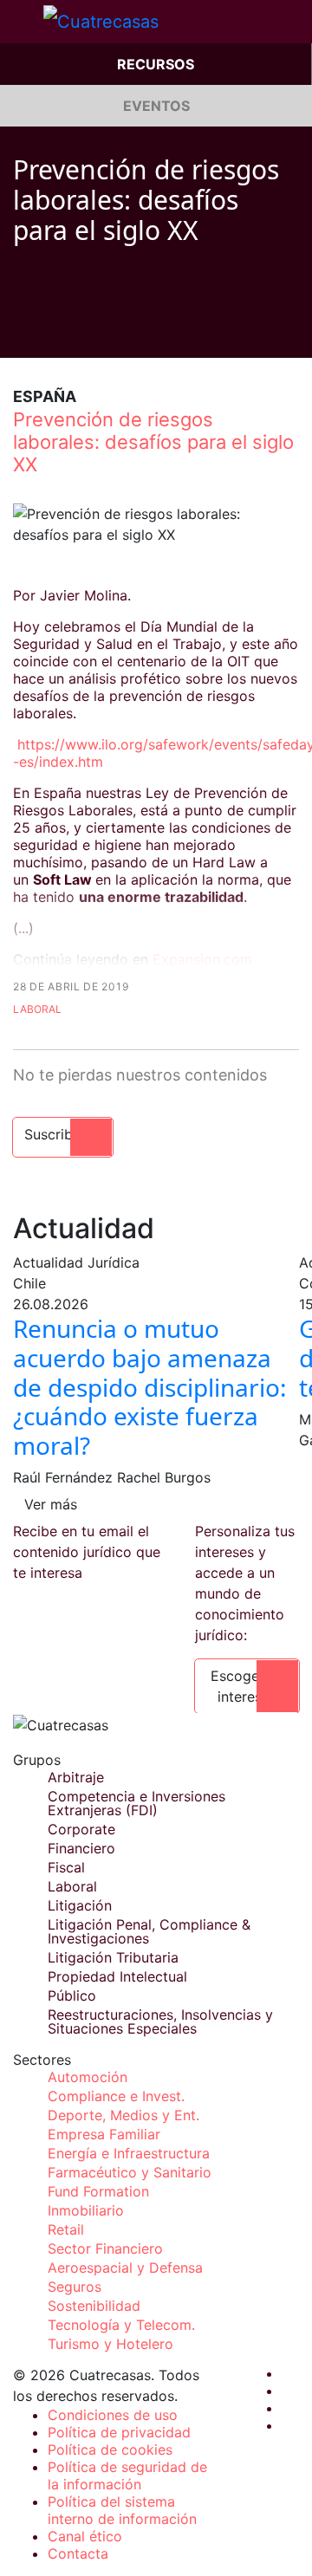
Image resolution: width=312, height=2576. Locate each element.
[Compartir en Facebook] (20, 332)
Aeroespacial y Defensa (125, 2268)
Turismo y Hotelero (110, 2344)
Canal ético (85, 2536)
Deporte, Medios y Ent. (123, 2115)
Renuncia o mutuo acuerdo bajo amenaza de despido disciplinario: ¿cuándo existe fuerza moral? (150, 1386)
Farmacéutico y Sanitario (130, 2172)
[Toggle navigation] (22, 22)
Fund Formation (98, 2191)
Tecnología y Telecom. (121, 2325)
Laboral (37, 1009)
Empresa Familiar (104, 2134)
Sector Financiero (105, 2248)
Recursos (156, 64)
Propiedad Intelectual (117, 1976)
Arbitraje (76, 1777)
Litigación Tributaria (113, 1957)
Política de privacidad (119, 2432)
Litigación (80, 1905)
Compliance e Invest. (116, 2096)
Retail (66, 2229)
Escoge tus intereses (247, 1686)
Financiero (81, 1848)
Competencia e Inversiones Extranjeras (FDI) (136, 1803)
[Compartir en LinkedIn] (86, 332)
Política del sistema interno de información (122, 2510)
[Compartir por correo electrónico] (119, 332)
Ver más (51, 1504)
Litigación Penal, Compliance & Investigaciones (149, 1931)
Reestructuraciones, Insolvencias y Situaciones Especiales (160, 2021)
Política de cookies (110, 2449)
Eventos (156, 106)
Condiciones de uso (113, 2415)
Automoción (88, 2077)
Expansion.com (202, 959)
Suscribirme (63, 1134)
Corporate (81, 1829)
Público (72, 1995)
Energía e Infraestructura (129, 2153)
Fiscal (66, 1867)
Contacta (78, 2553)
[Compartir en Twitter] (53, 332)
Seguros (75, 2287)
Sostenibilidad (94, 2306)
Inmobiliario (86, 2210)
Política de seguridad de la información (127, 2475)
